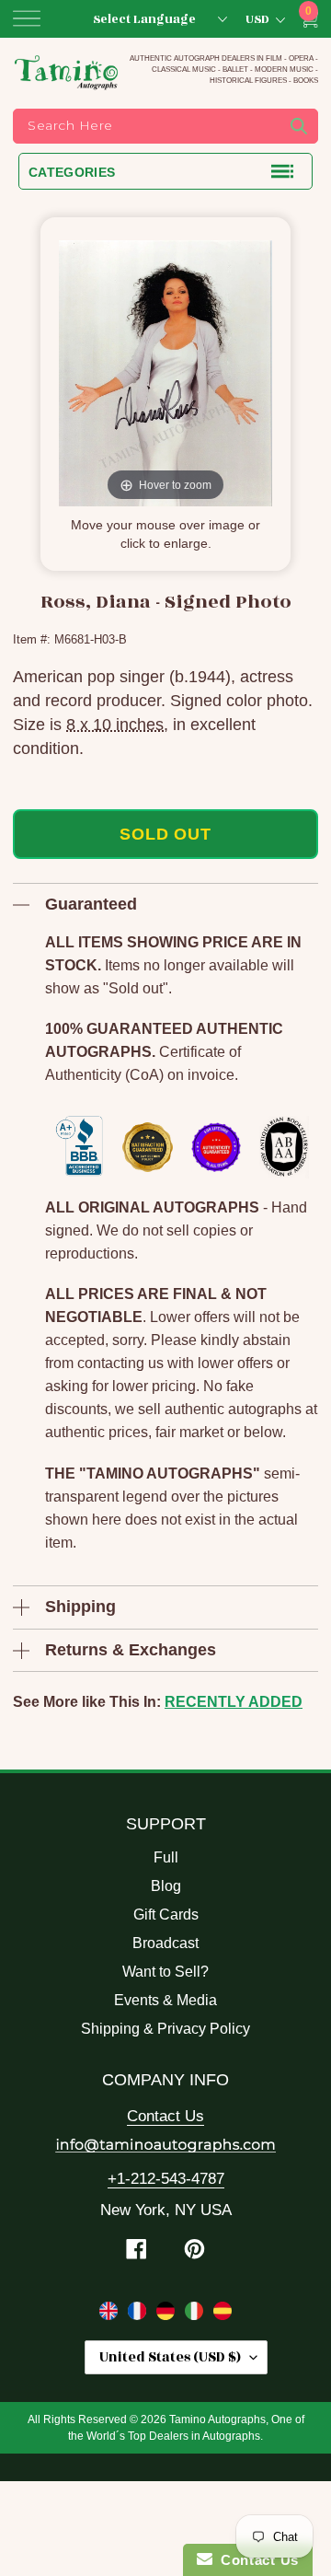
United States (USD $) (170, 2357)
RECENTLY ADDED (234, 1702)
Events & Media (165, 2000)
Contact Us (165, 2116)
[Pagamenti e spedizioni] (196, 2315)
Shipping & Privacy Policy (165, 2029)
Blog (166, 1886)
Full (166, 1857)
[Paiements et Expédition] (139, 2315)
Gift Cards (166, 1915)
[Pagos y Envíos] (223, 2315)
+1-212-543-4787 (166, 2179)
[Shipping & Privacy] (111, 2315)
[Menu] (27, 18)
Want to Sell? (165, 1972)
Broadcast (165, 1943)
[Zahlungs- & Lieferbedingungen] (168, 2315)
